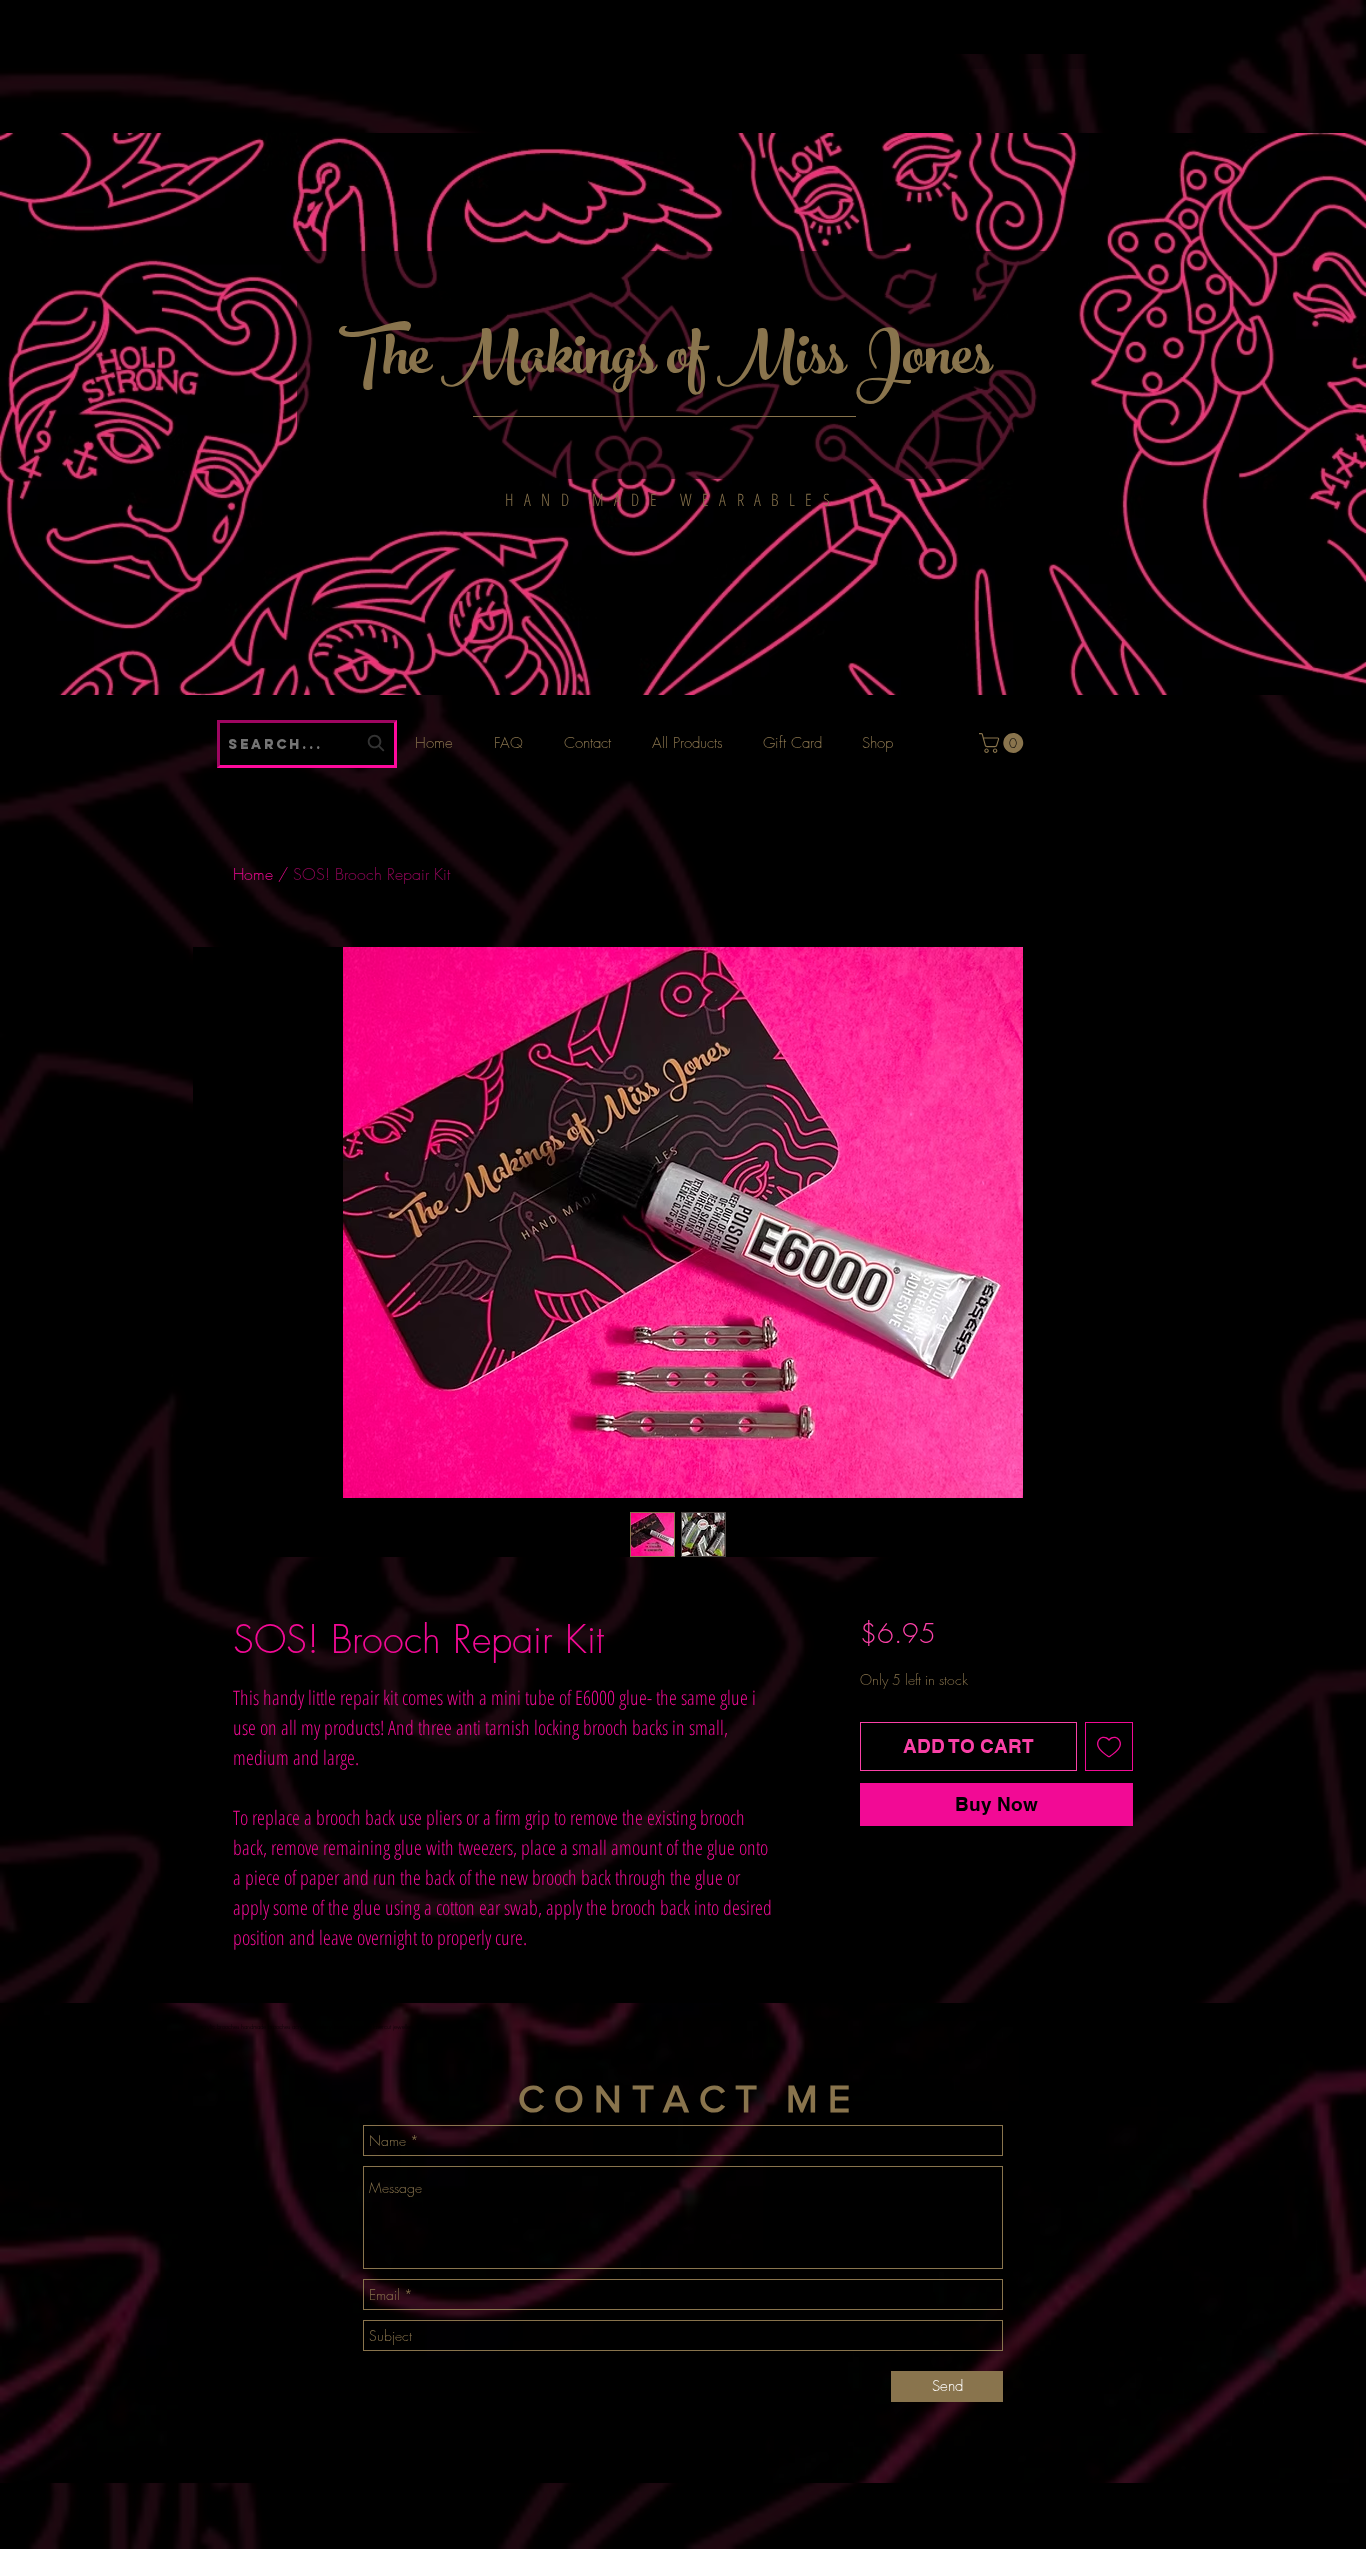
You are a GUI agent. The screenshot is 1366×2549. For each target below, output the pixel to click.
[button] (1003, 743)
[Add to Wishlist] (1109, 1746)
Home (253, 874)
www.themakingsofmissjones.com (450, 20)
